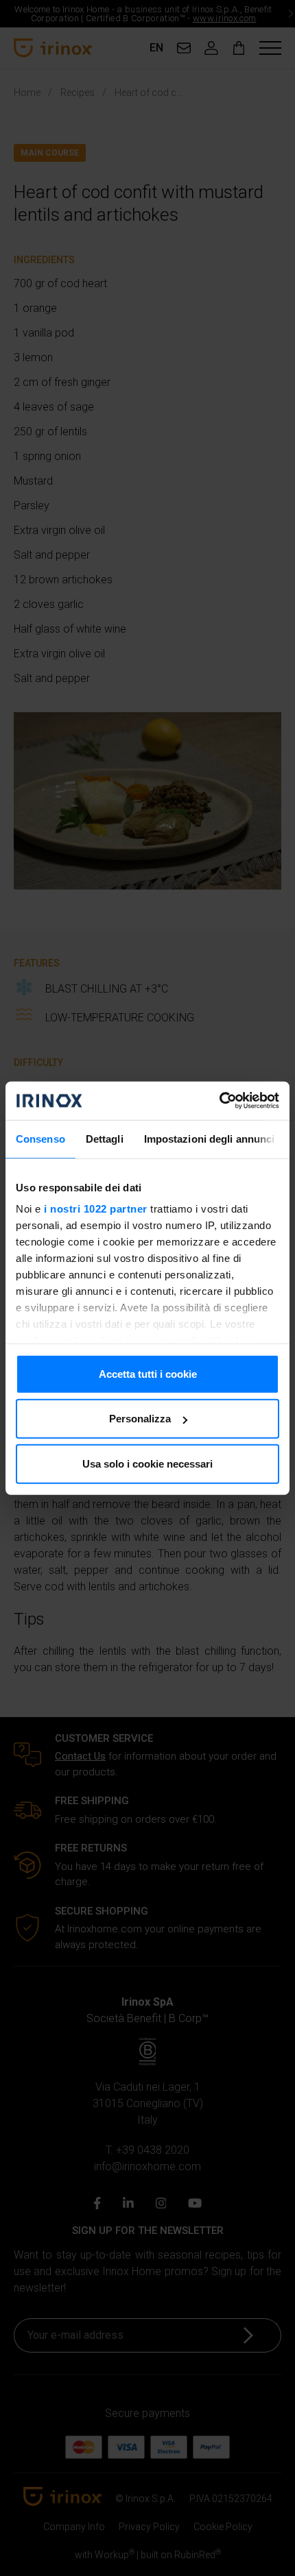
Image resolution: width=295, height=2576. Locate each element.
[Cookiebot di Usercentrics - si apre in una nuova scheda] (219, 1101)
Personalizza (140, 1419)
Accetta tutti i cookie (148, 1373)
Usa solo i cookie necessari (147, 1463)
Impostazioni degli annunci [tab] (210, 1138)
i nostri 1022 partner (96, 1209)
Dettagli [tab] (105, 1138)
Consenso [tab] (40, 1138)
